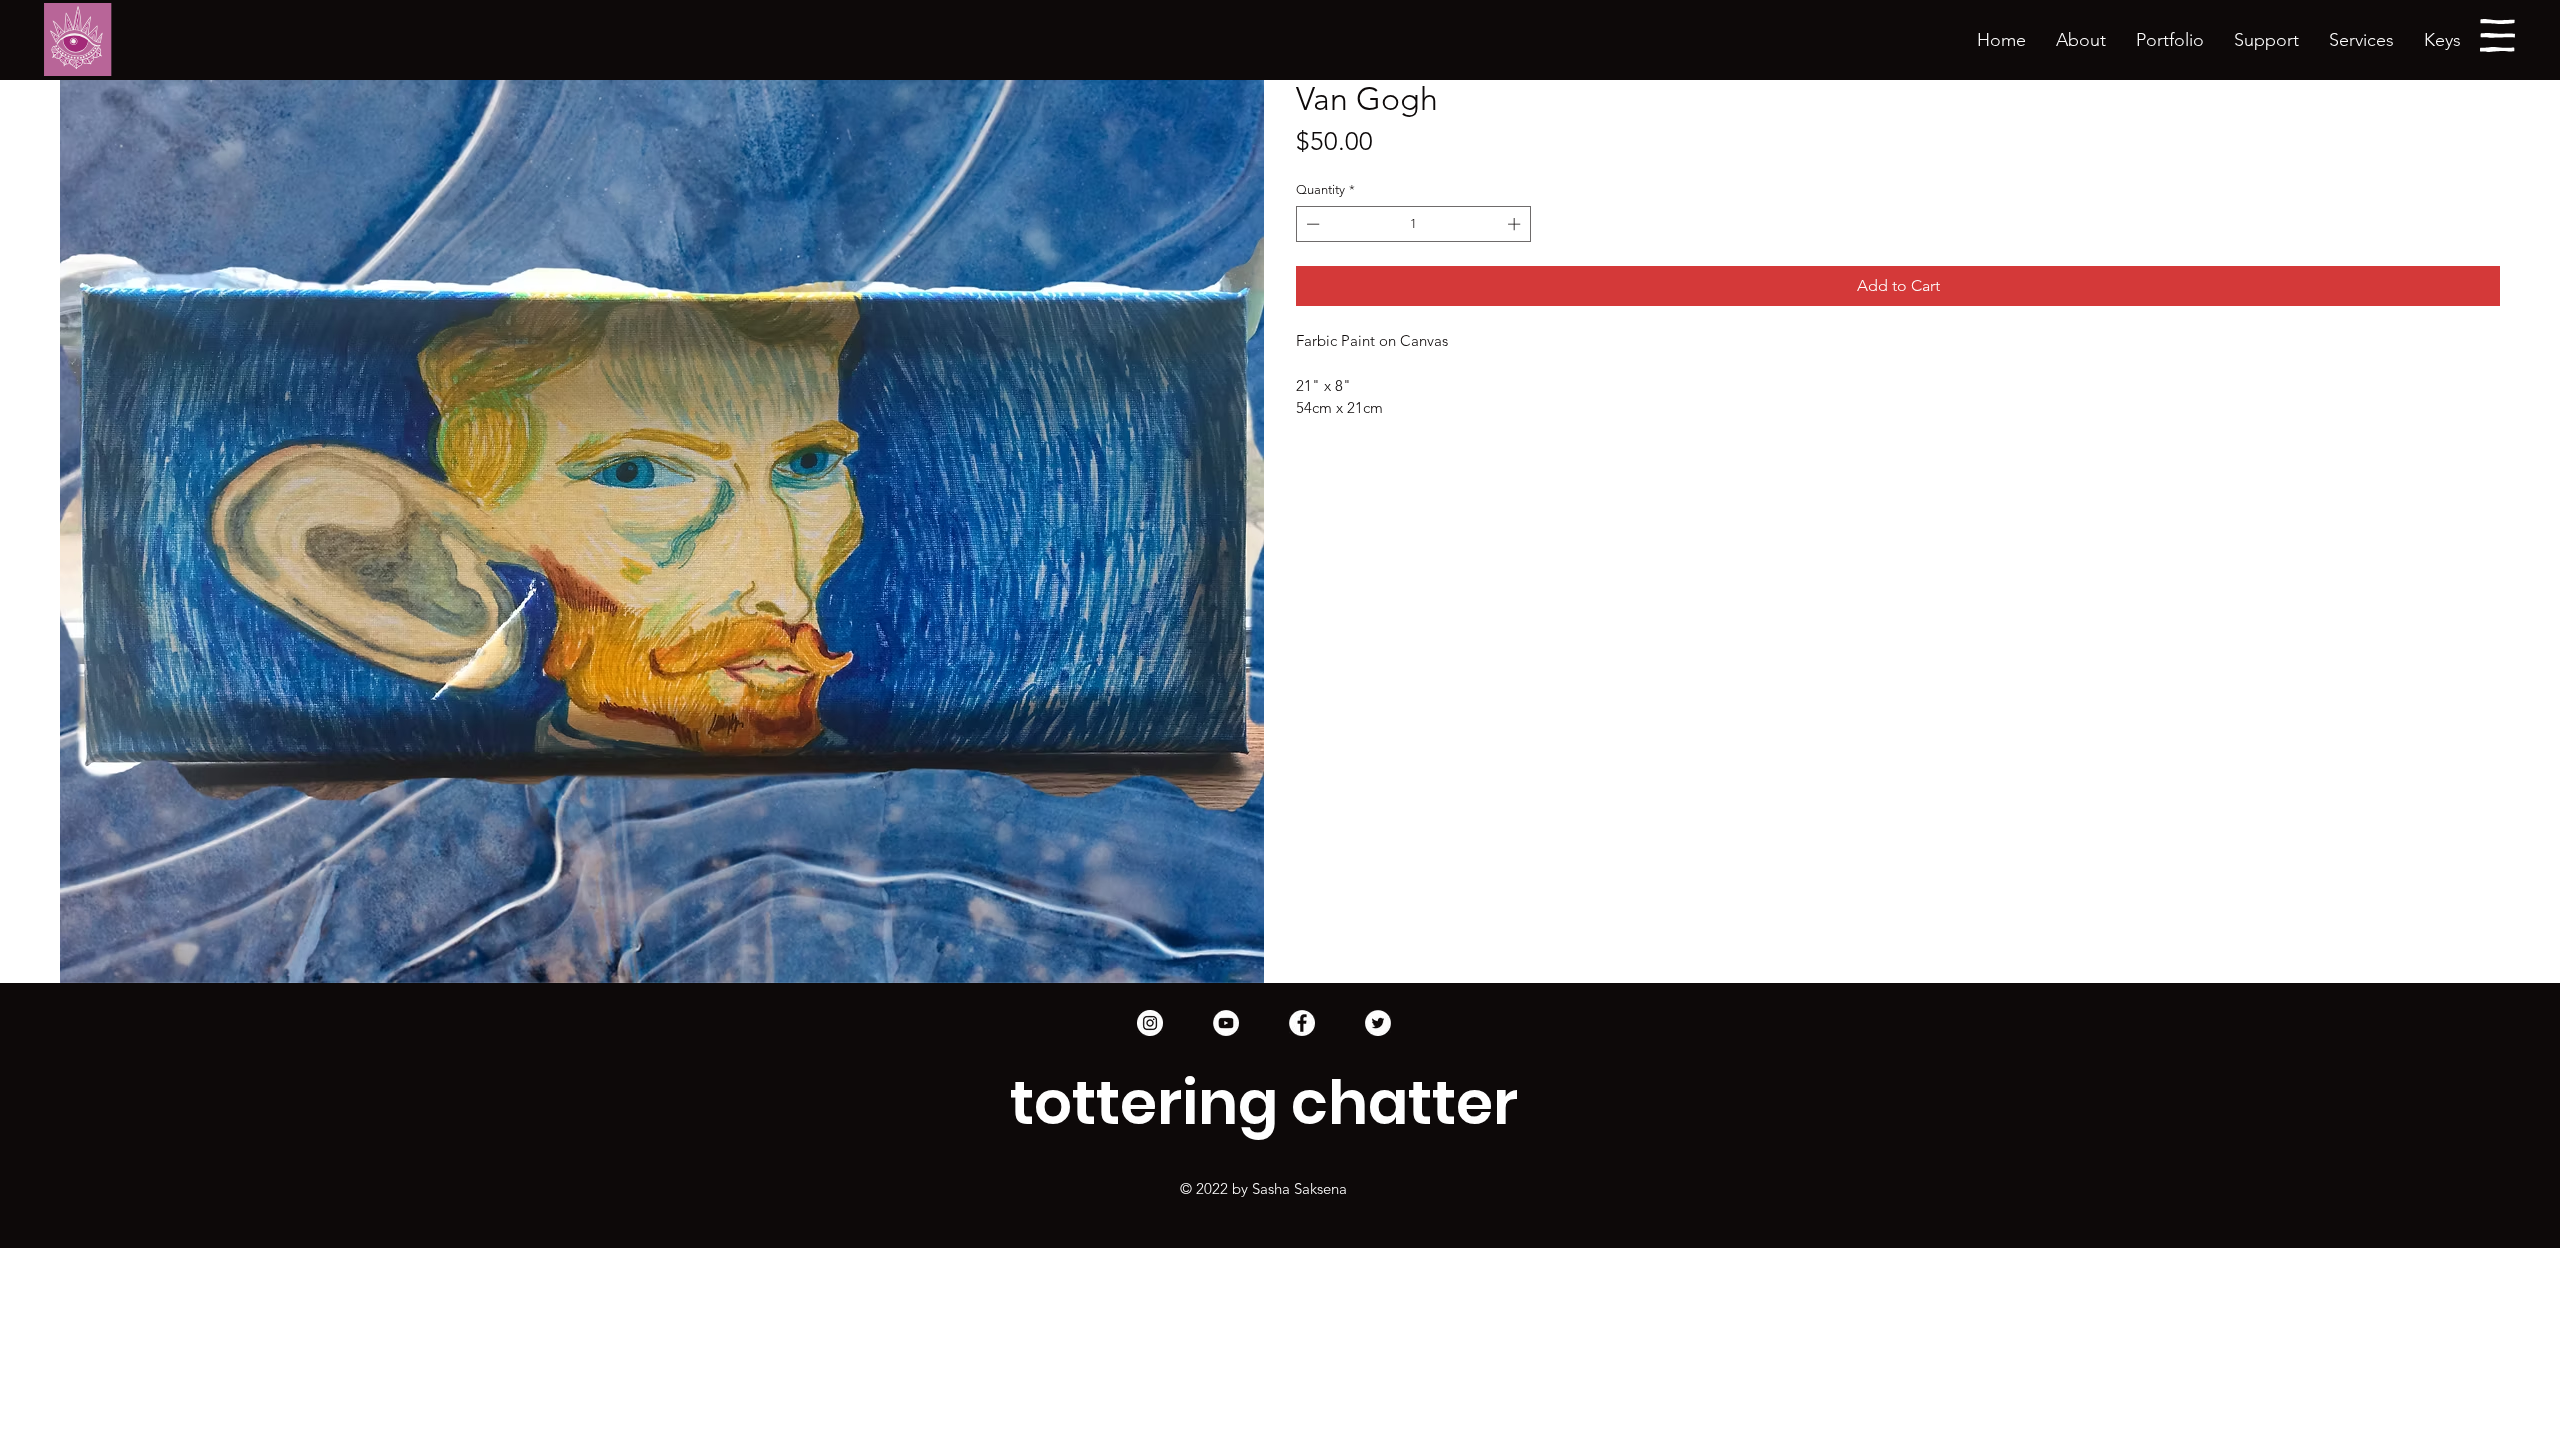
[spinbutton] (1414, 224)
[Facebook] (1302, 1023)
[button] (2170, 40)
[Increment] (1516, 224)
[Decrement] (1311, 224)
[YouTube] (1226, 1023)
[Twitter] (1378, 1023)
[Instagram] (1150, 1023)
